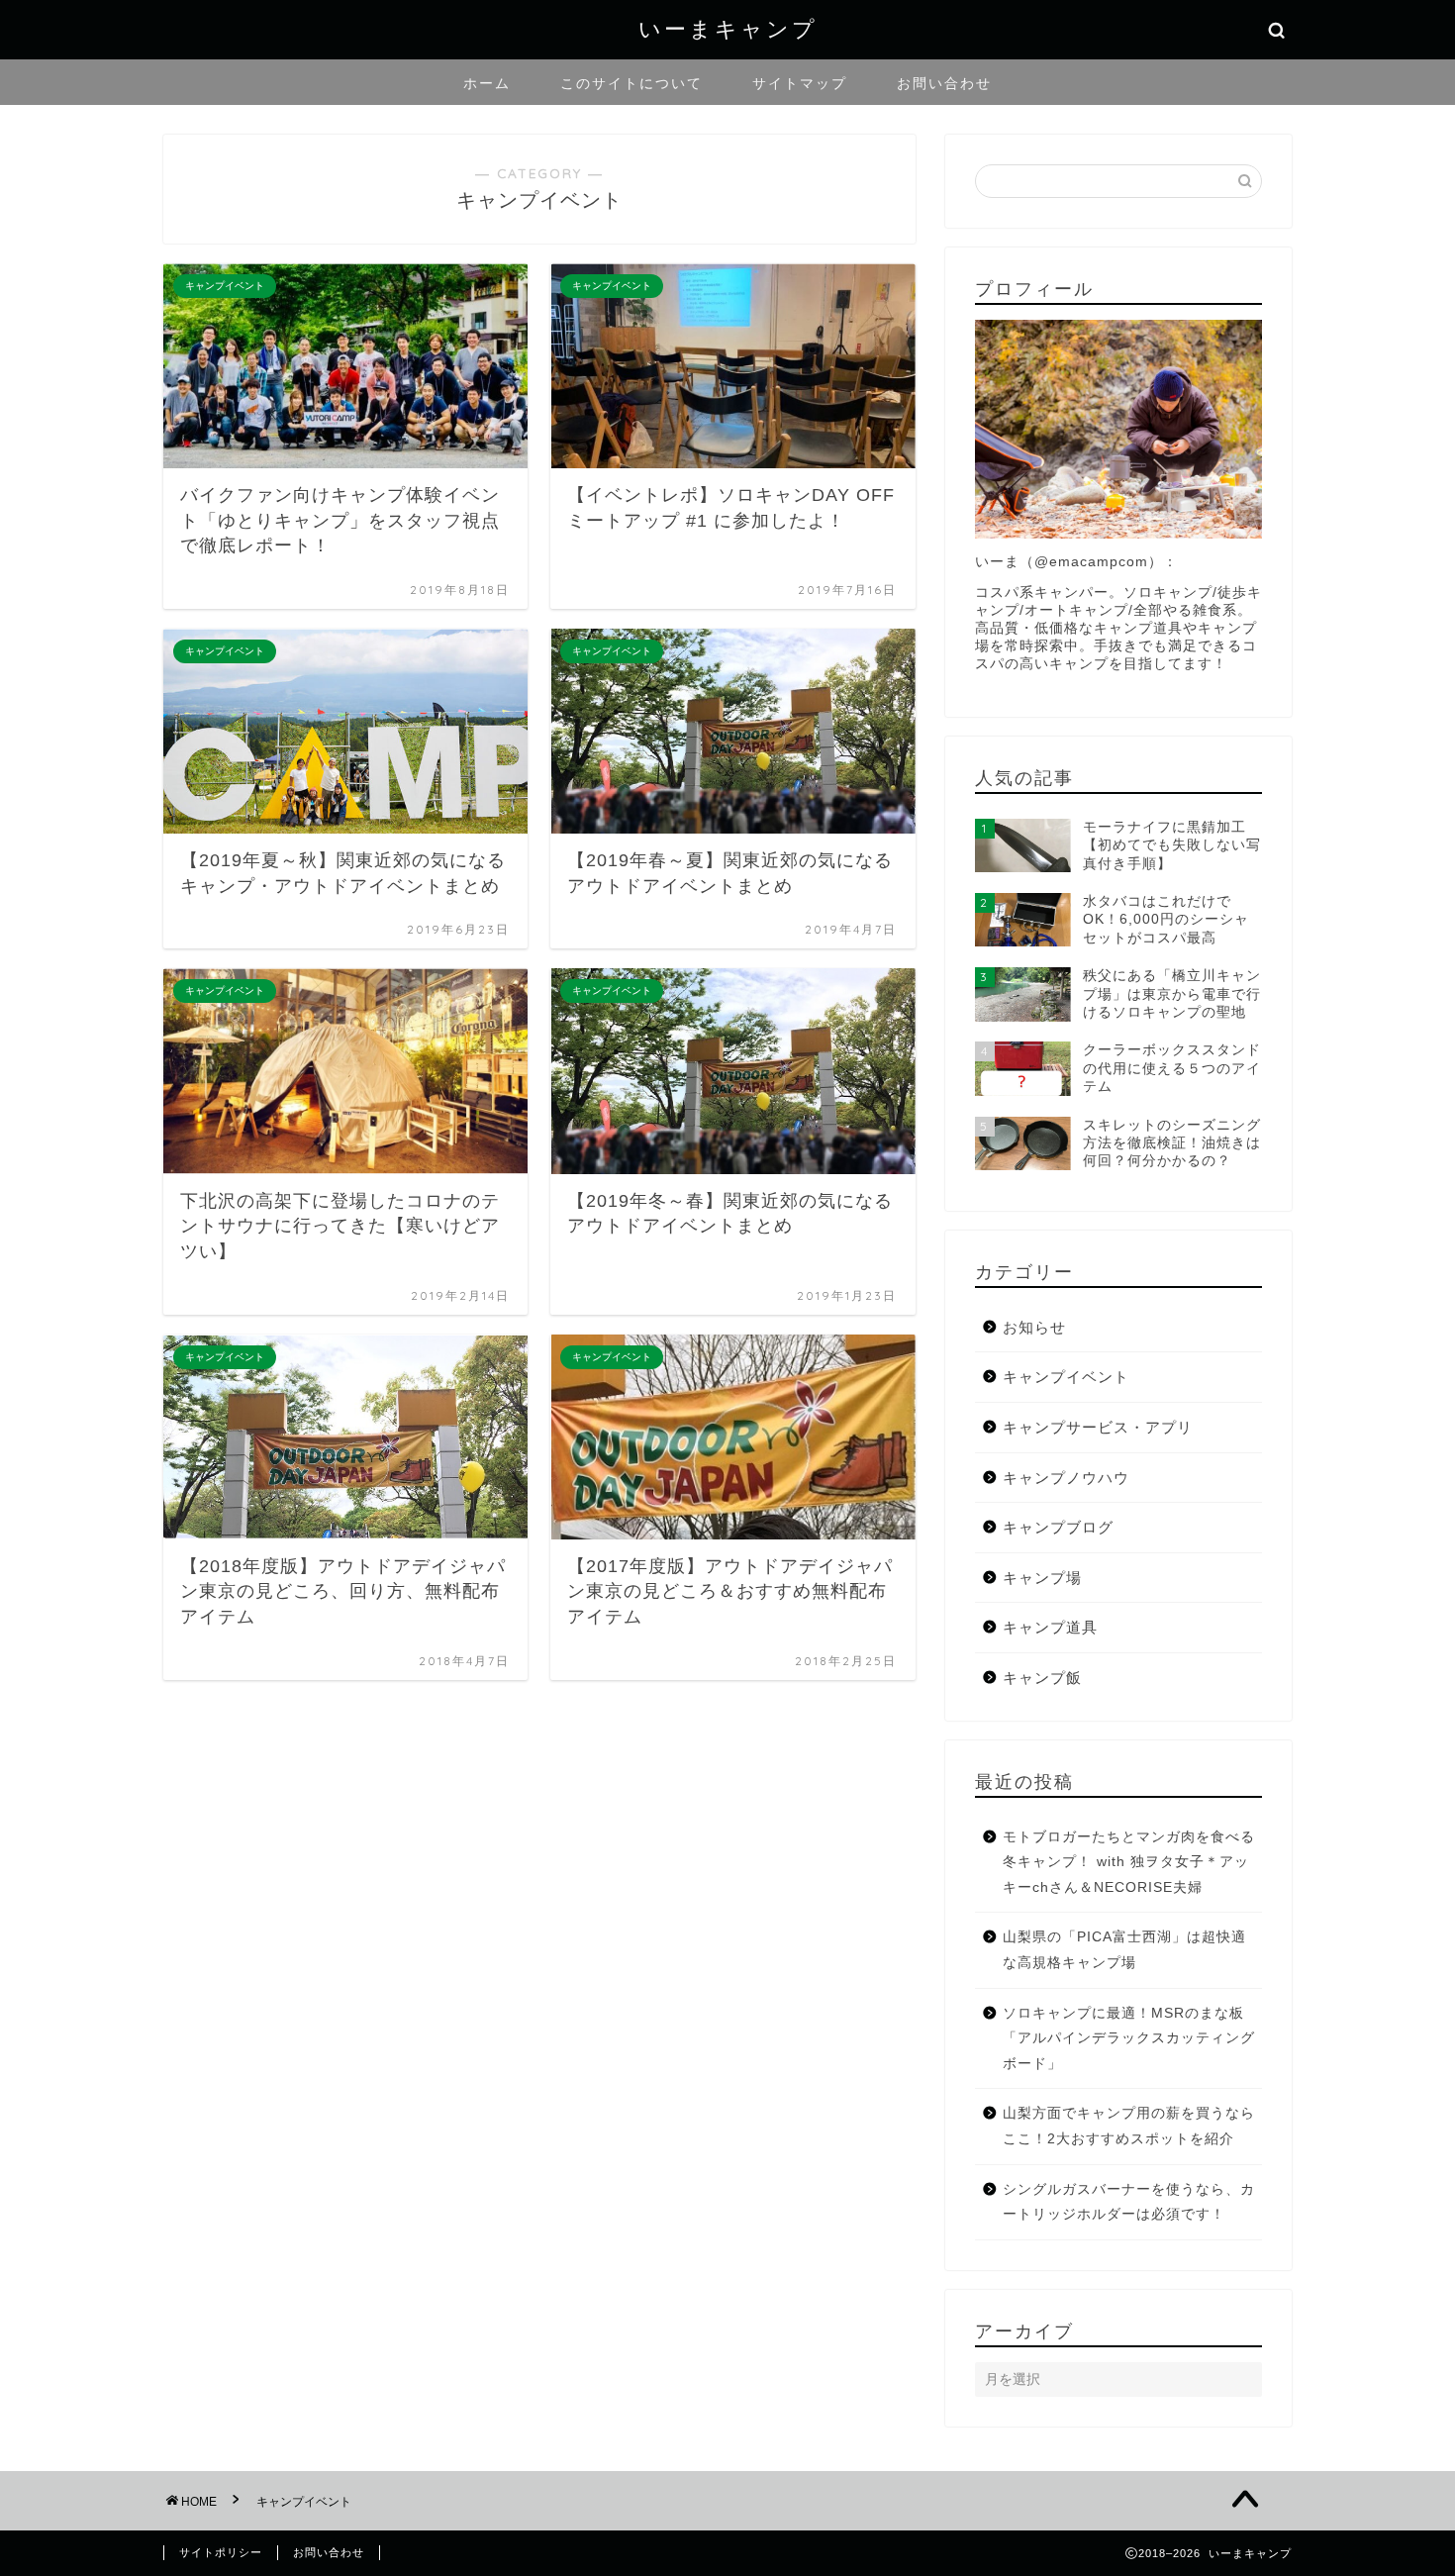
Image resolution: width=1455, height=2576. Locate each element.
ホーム (487, 83)
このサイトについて (631, 83)
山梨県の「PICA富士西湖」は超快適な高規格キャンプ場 (1124, 1950)
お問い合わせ (944, 83)
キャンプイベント (1066, 1377)
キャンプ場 (1042, 1578)
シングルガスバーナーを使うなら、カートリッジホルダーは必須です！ (1129, 2202)
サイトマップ (800, 83)
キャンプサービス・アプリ (1098, 1427)
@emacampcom (1091, 562)
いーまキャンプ (728, 28)
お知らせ (1034, 1327)
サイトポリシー (221, 2552)
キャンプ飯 (1042, 1678)
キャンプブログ (1058, 1527)
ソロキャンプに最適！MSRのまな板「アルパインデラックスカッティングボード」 (1129, 2038)
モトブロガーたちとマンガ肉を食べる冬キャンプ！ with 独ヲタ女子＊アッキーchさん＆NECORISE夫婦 (1129, 1862)
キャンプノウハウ (1066, 1478)
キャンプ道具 (1050, 1627)
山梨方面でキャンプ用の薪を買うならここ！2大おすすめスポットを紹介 (1129, 2126)
